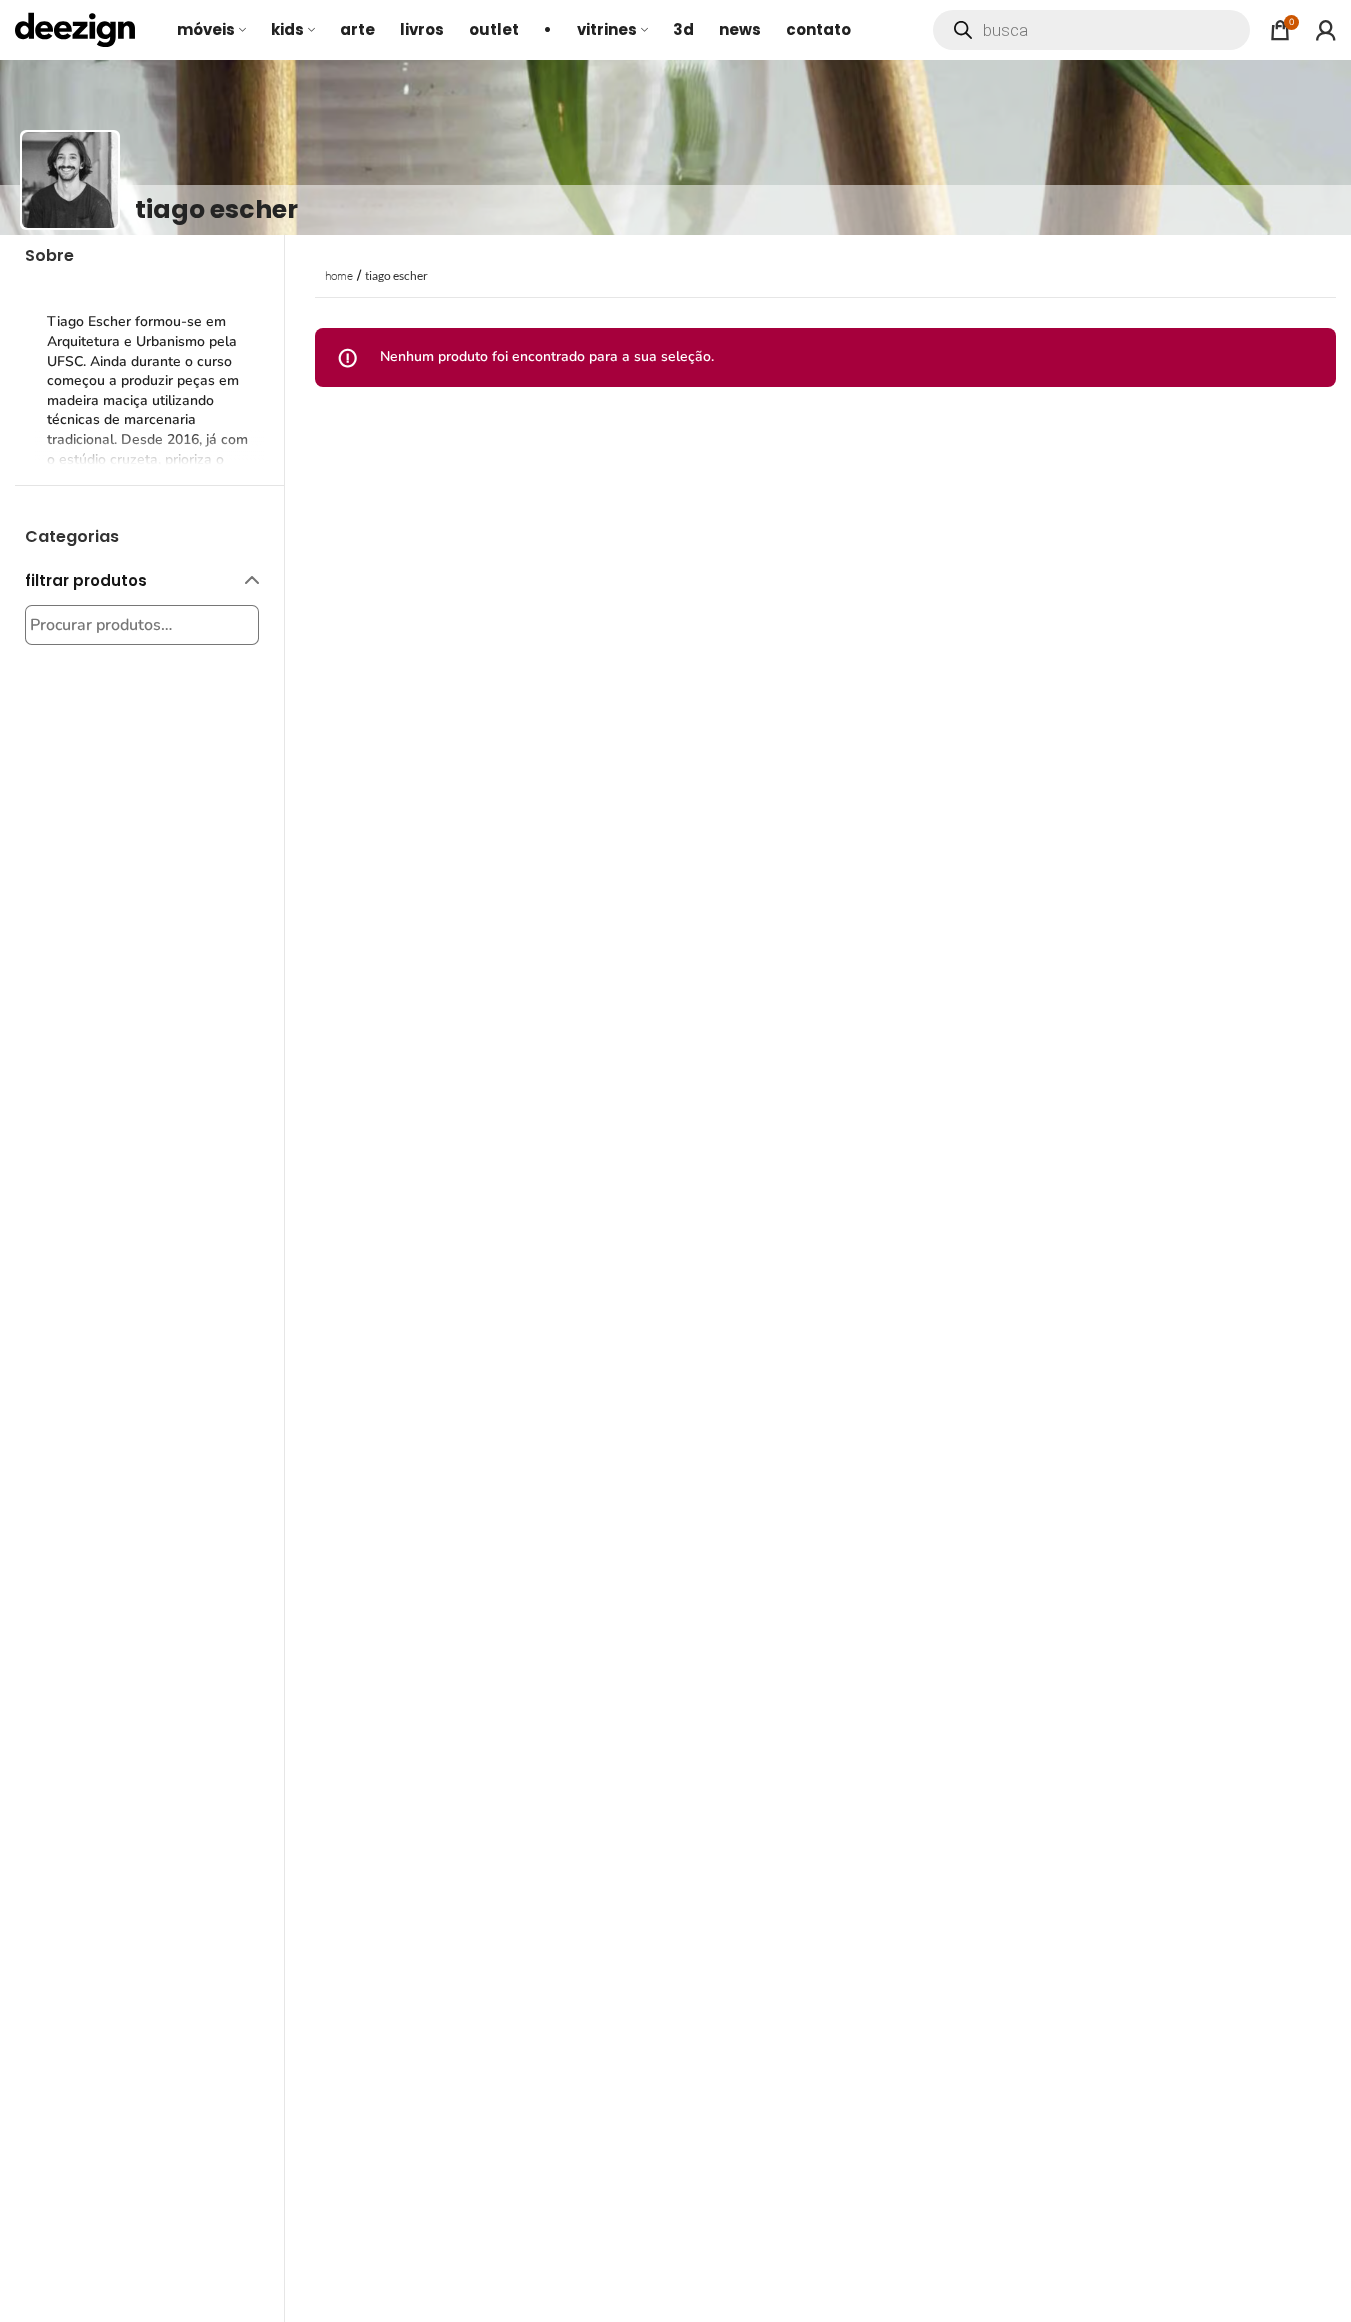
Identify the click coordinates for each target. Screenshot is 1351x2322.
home (339, 275)
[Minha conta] (1326, 30)
